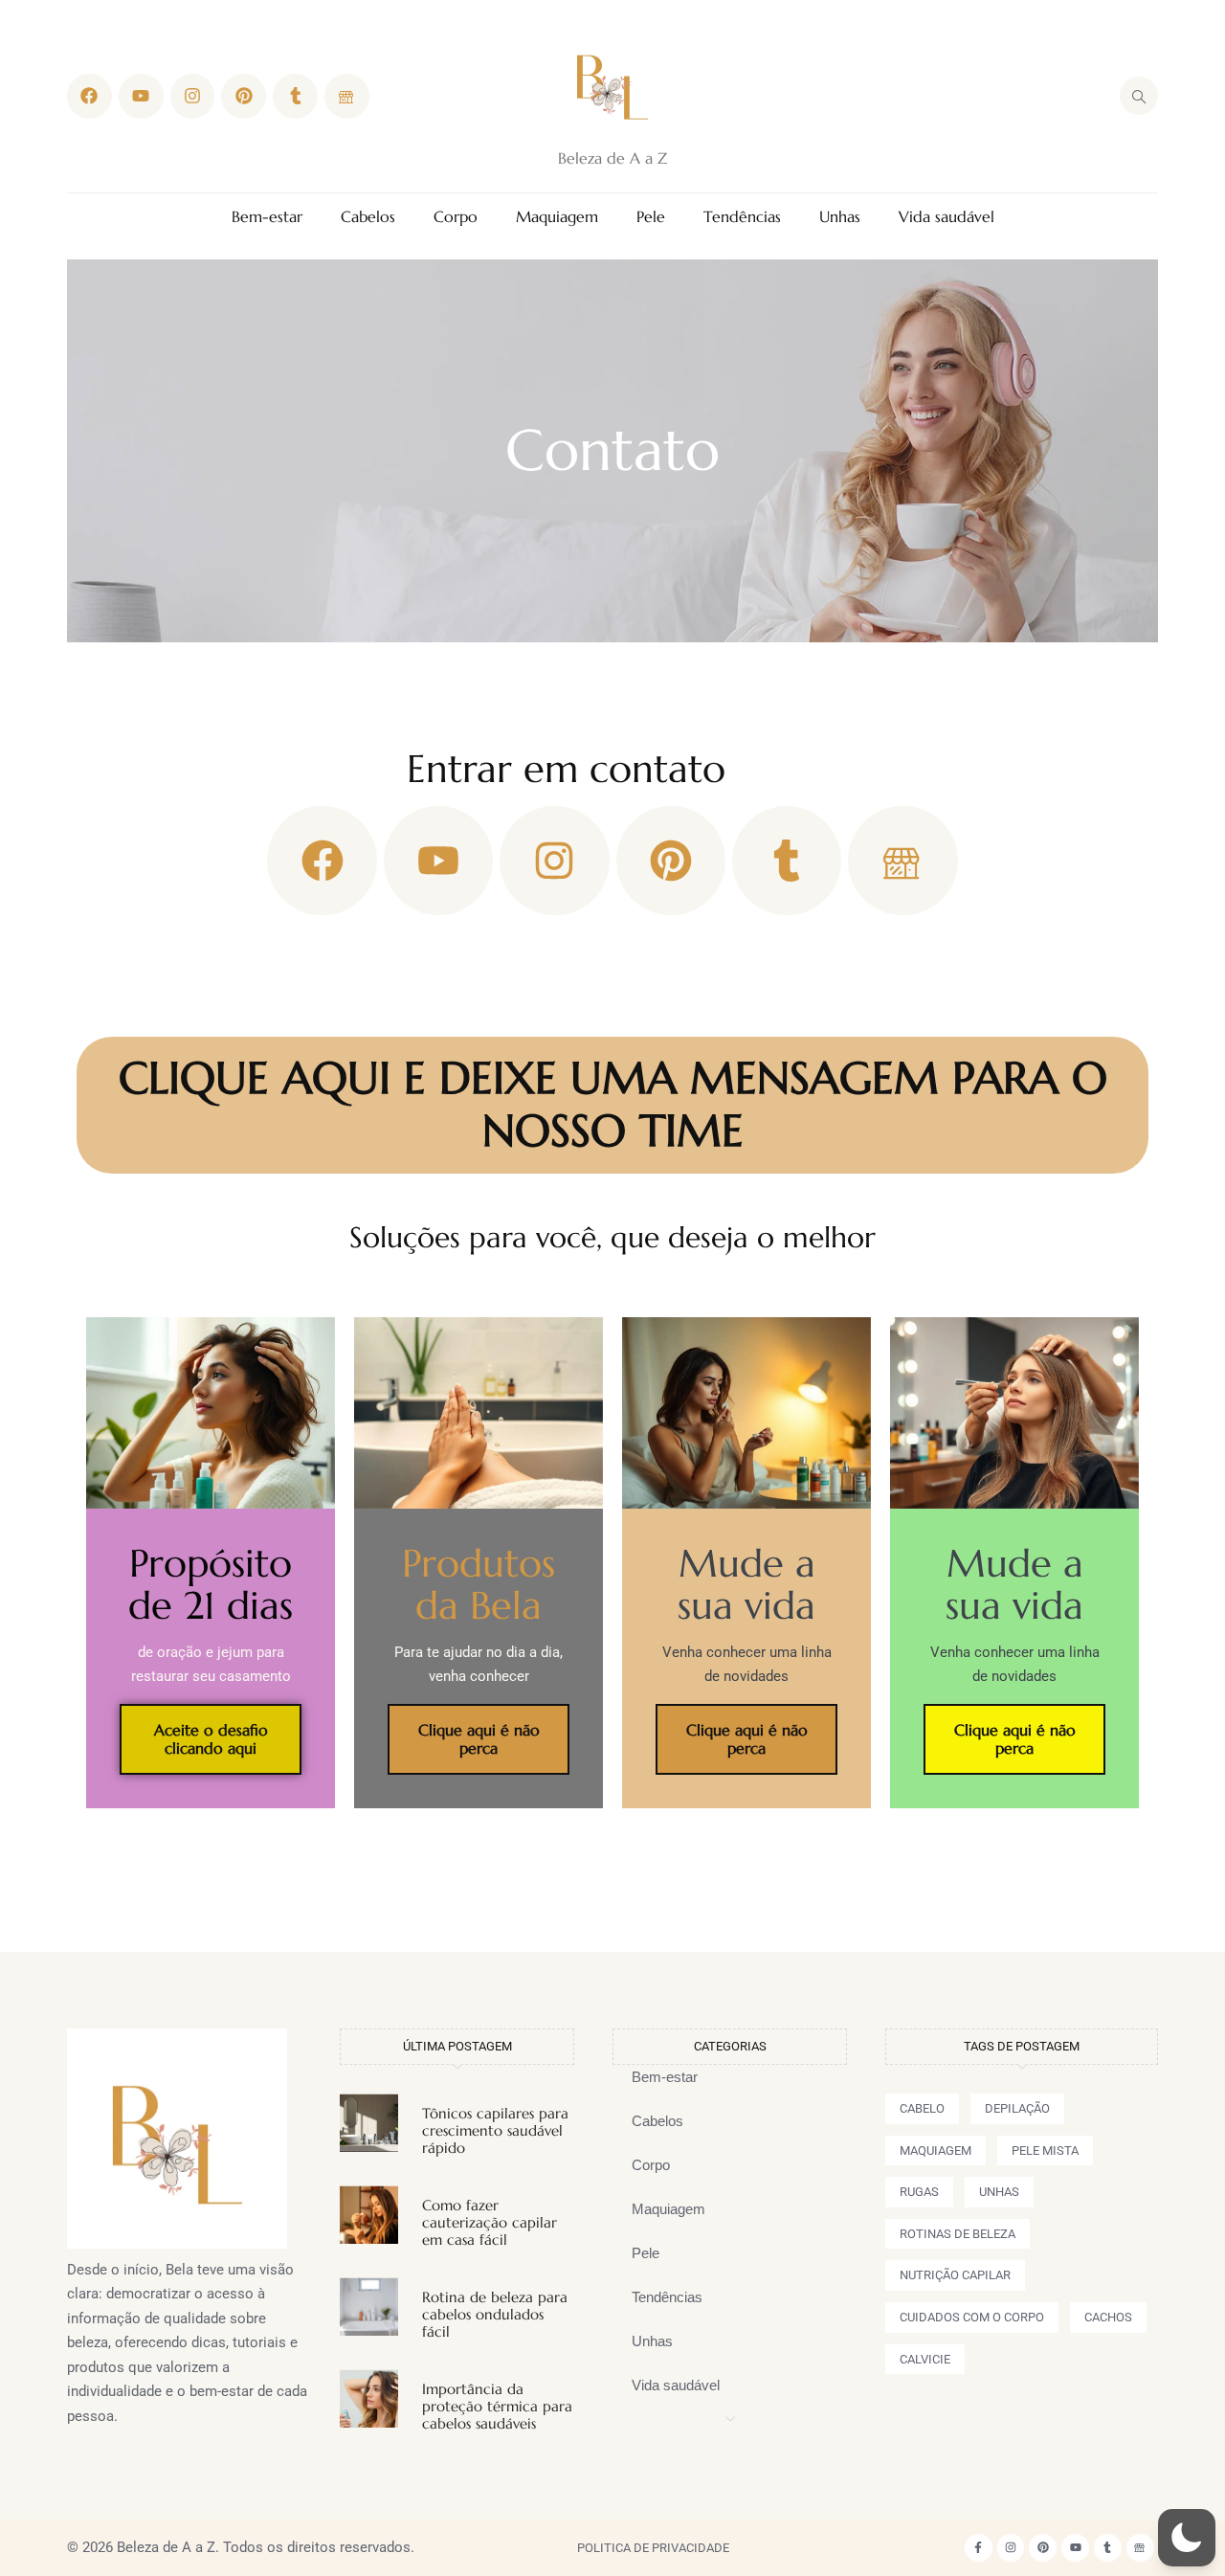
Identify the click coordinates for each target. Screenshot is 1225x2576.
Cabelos (368, 217)
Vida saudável (947, 217)
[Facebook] (89, 96)
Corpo (456, 217)
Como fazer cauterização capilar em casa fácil (490, 2222)
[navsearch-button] (1139, 96)
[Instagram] (193, 96)
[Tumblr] (295, 96)
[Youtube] (141, 96)
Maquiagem (557, 217)
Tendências (742, 217)
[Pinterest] (244, 96)
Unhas (840, 217)
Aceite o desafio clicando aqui (211, 1739)
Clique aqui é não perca (479, 1739)
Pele (651, 217)
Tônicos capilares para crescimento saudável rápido (495, 2130)
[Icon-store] (347, 96)
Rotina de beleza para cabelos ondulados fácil (495, 2314)
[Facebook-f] (979, 2548)
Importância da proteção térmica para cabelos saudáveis (497, 2406)
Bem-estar (267, 217)
